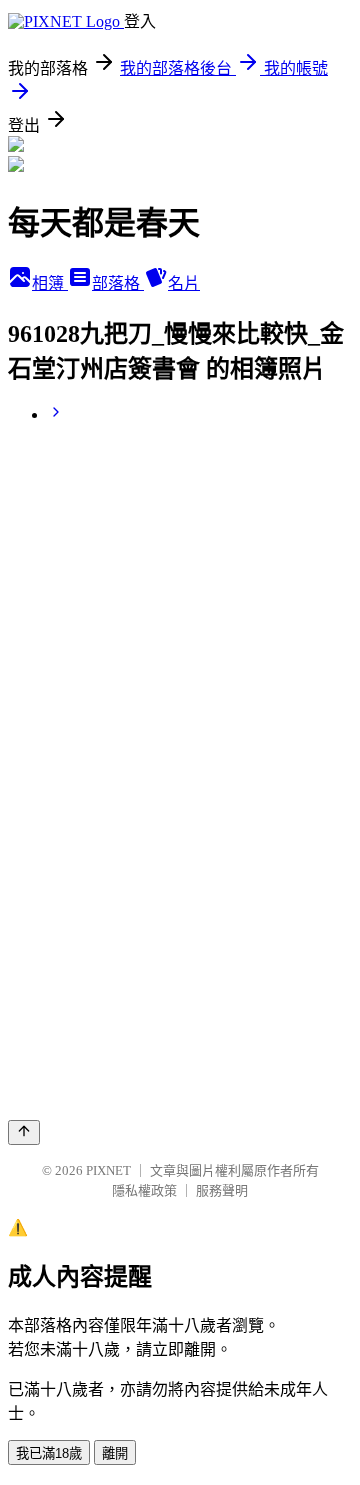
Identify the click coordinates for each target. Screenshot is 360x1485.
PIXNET (108, 1170)
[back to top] (24, 1132)
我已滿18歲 (49, 1453)
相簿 (50, 283)
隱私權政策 (144, 1190)
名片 (184, 283)
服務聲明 (222, 1190)
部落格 (118, 283)
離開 (115, 1453)
